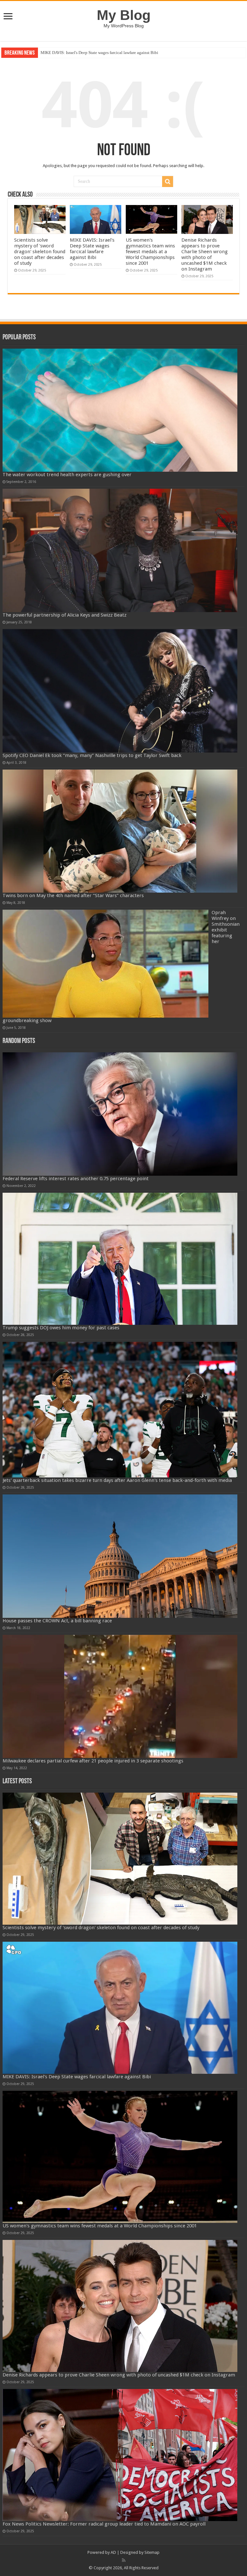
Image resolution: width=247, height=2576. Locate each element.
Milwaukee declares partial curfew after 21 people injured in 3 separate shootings (93, 1761)
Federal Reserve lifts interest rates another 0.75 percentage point (76, 1179)
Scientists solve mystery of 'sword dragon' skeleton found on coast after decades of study (40, 252)
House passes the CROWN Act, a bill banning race (57, 1621)
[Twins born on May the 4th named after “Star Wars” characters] (120, 831)
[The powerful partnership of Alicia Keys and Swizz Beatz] (120, 550)
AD (113, 2552)
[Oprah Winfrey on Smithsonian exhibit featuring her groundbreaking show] (105, 964)
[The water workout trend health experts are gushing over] (120, 410)
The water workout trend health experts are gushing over (67, 475)
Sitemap (152, 2552)
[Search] (168, 182)
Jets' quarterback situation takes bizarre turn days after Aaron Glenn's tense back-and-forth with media (117, 1480)
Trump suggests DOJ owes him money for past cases (61, 1328)
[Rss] (124, 2560)
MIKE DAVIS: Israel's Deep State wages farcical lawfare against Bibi (92, 249)
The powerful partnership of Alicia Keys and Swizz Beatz (64, 615)
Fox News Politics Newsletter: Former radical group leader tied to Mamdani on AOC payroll (104, 2524)
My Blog (124, 15)
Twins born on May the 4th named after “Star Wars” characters (73, 896)
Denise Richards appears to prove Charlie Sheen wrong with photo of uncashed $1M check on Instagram (205, 254)
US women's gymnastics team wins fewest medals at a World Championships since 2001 (116, 53)
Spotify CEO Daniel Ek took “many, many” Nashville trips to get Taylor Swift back (92, 755)
